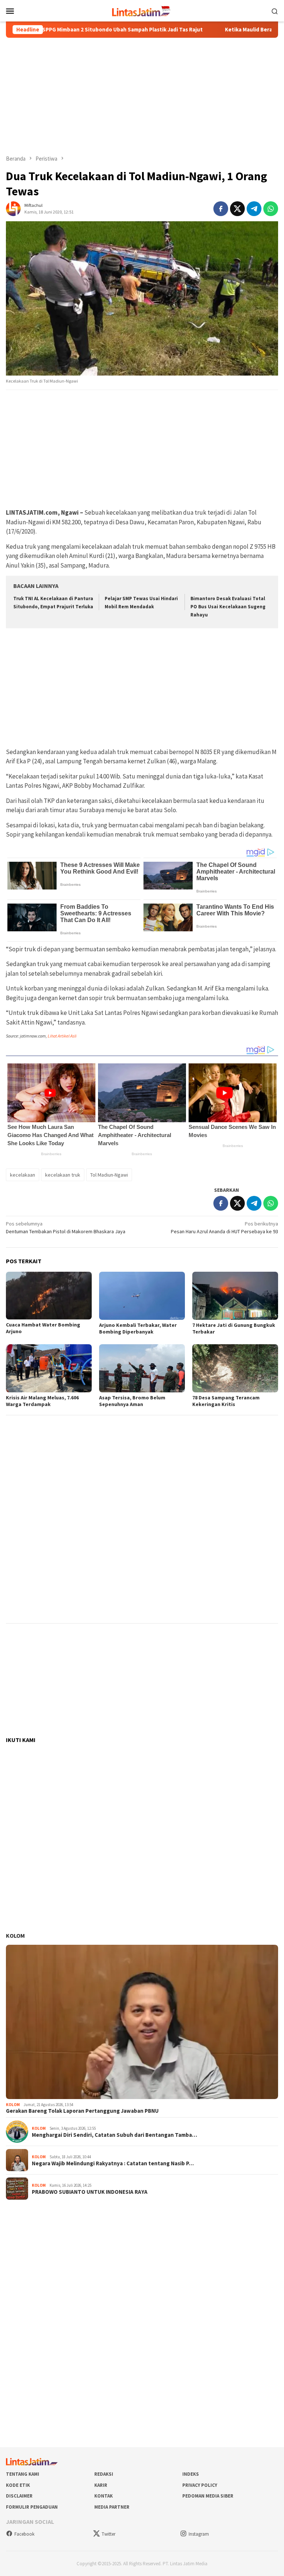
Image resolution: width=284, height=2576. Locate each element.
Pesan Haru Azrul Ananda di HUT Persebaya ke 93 (224, 1228)
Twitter (109, 2534)
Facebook (24, 2534)
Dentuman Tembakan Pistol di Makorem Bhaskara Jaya (66, 1228)
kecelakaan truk (63, 1175)
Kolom (15, 1936)
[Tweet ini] (237, 209)
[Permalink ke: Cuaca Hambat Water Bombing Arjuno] (49, 1296)
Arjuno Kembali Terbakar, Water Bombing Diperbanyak (138, 1328)
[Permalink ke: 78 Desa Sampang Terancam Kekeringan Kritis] (235, 1368)
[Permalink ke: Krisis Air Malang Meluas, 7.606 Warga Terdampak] (49, 1368)
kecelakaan (23, 1175)
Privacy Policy (200, 2485)
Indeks (191, 2474)
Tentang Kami (23, 2474)
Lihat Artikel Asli (62, 1036)
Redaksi (104, 2474)
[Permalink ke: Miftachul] (13, 208)
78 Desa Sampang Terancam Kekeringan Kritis (226, 1401)
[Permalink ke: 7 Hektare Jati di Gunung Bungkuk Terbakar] (235, 1296)
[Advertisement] (142, 96)
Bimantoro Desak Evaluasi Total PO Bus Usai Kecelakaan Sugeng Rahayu (228, 607)
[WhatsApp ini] (271, 209)
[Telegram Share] (254, 209)
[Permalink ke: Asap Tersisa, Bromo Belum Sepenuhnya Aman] (142, 1368)
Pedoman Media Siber (208, 2496)
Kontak (104, 2496)
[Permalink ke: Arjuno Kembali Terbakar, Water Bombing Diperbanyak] (142, 1296)
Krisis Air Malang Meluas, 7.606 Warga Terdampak (42, 1401)
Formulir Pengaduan (32, 2507)
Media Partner (112, 2507)
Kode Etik (18, 2485)
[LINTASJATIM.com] (142, 10)
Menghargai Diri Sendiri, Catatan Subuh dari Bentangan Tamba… (114, 2135)
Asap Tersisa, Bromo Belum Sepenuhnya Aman (132, 1401)
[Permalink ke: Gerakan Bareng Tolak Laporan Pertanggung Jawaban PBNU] (142, 2022)
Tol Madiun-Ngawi (109, 1175)
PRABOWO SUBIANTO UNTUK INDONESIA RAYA (90, 2192)
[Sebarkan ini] (221, 209)
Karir (101, 2485)
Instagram (199, 2534)
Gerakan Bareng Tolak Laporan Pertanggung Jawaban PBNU (82, 2111)
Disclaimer (19, 2496)
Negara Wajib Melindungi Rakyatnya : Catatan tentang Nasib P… (113, 2163)
